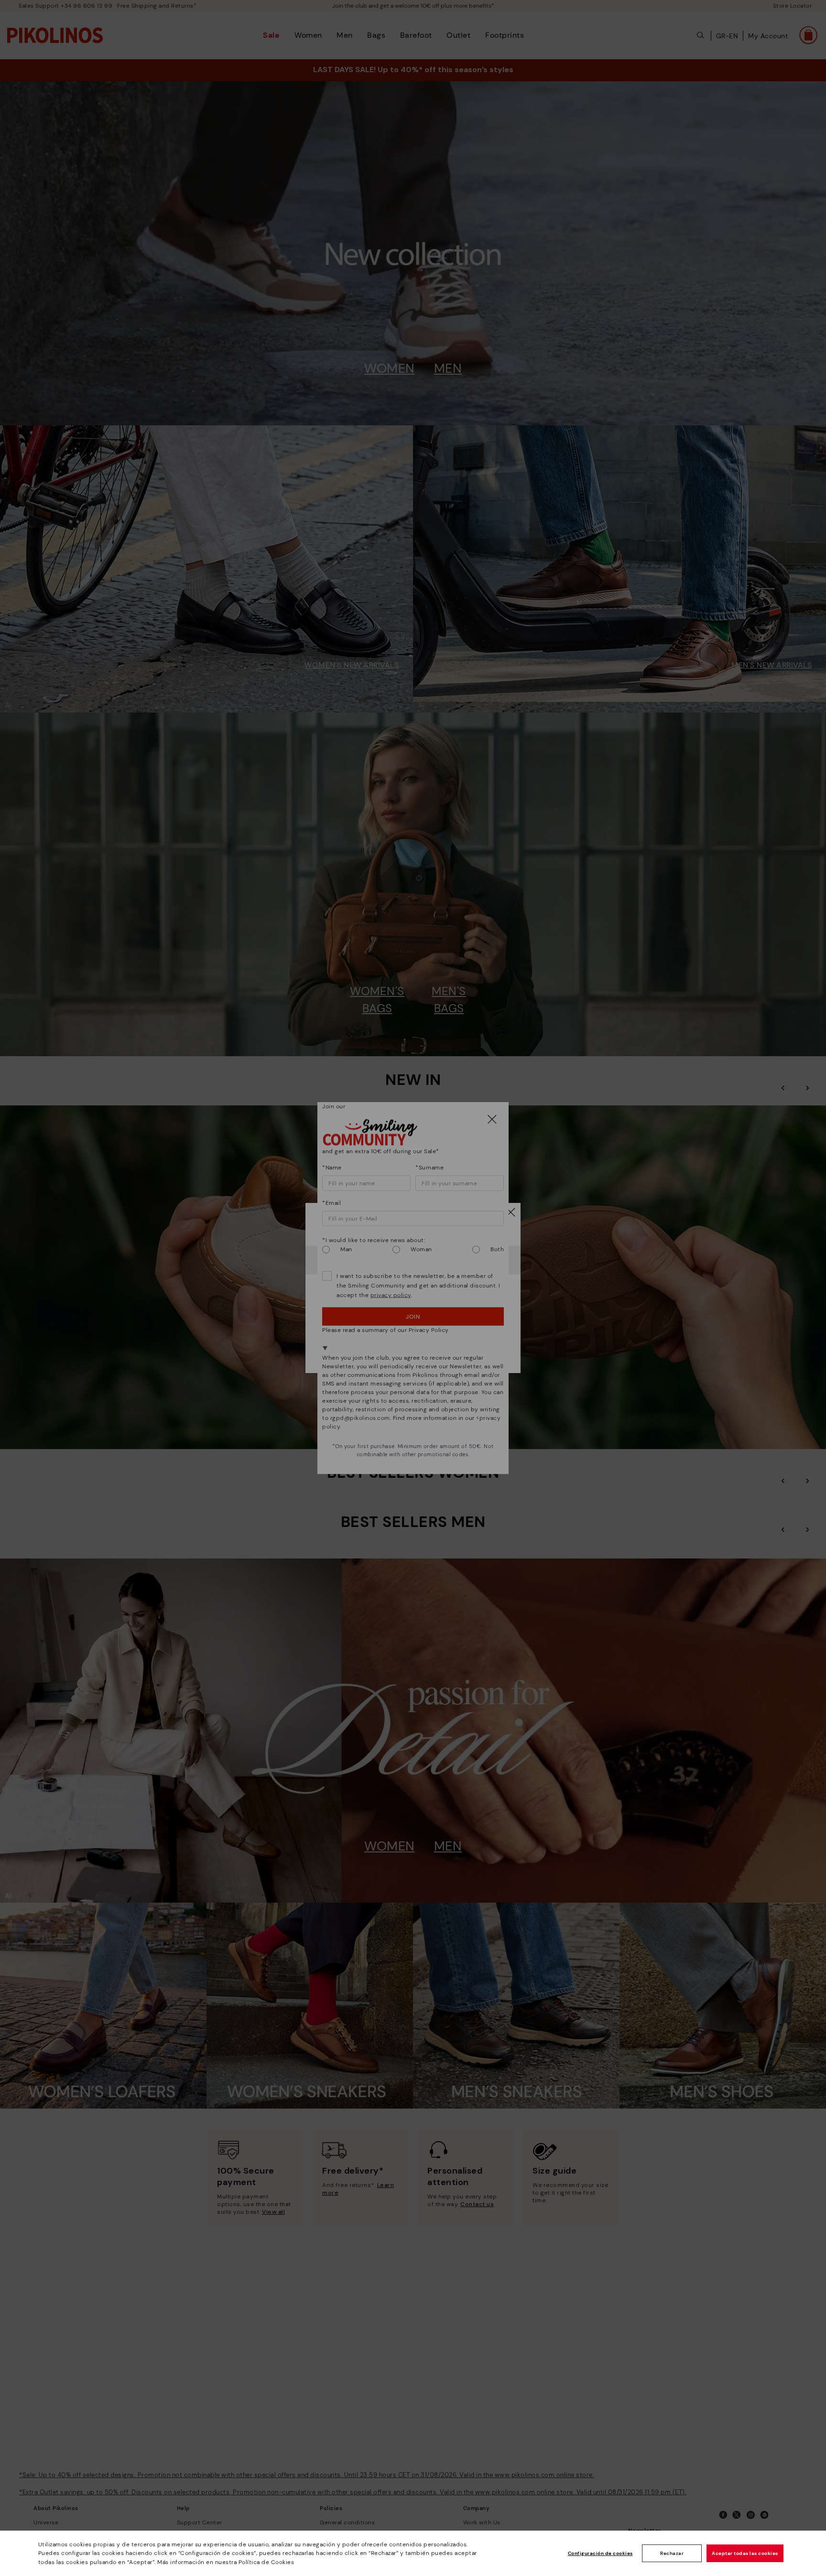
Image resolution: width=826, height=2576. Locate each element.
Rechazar (672, 2553)
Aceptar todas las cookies (745, 2553)
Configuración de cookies (600, 2553)
